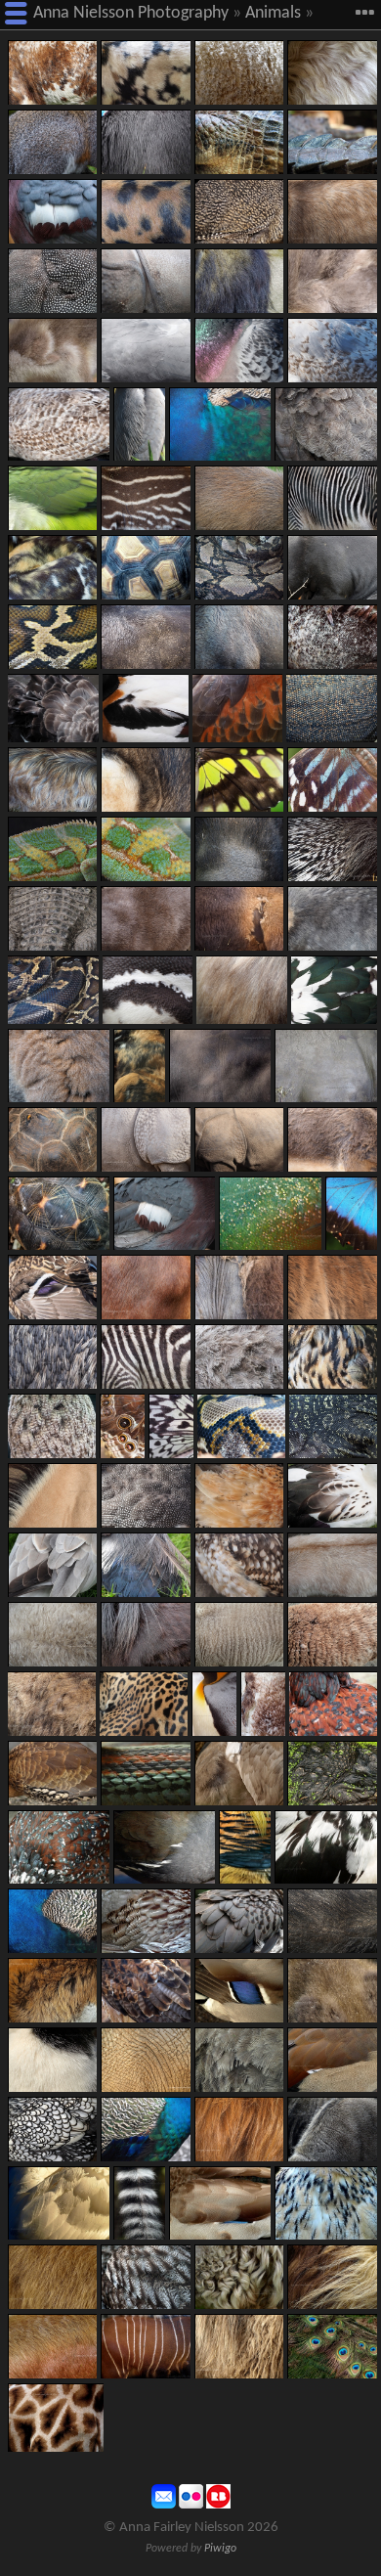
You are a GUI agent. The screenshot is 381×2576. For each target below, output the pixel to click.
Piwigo (220, 2549)
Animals (273, 13)
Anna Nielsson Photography (131, 13)
